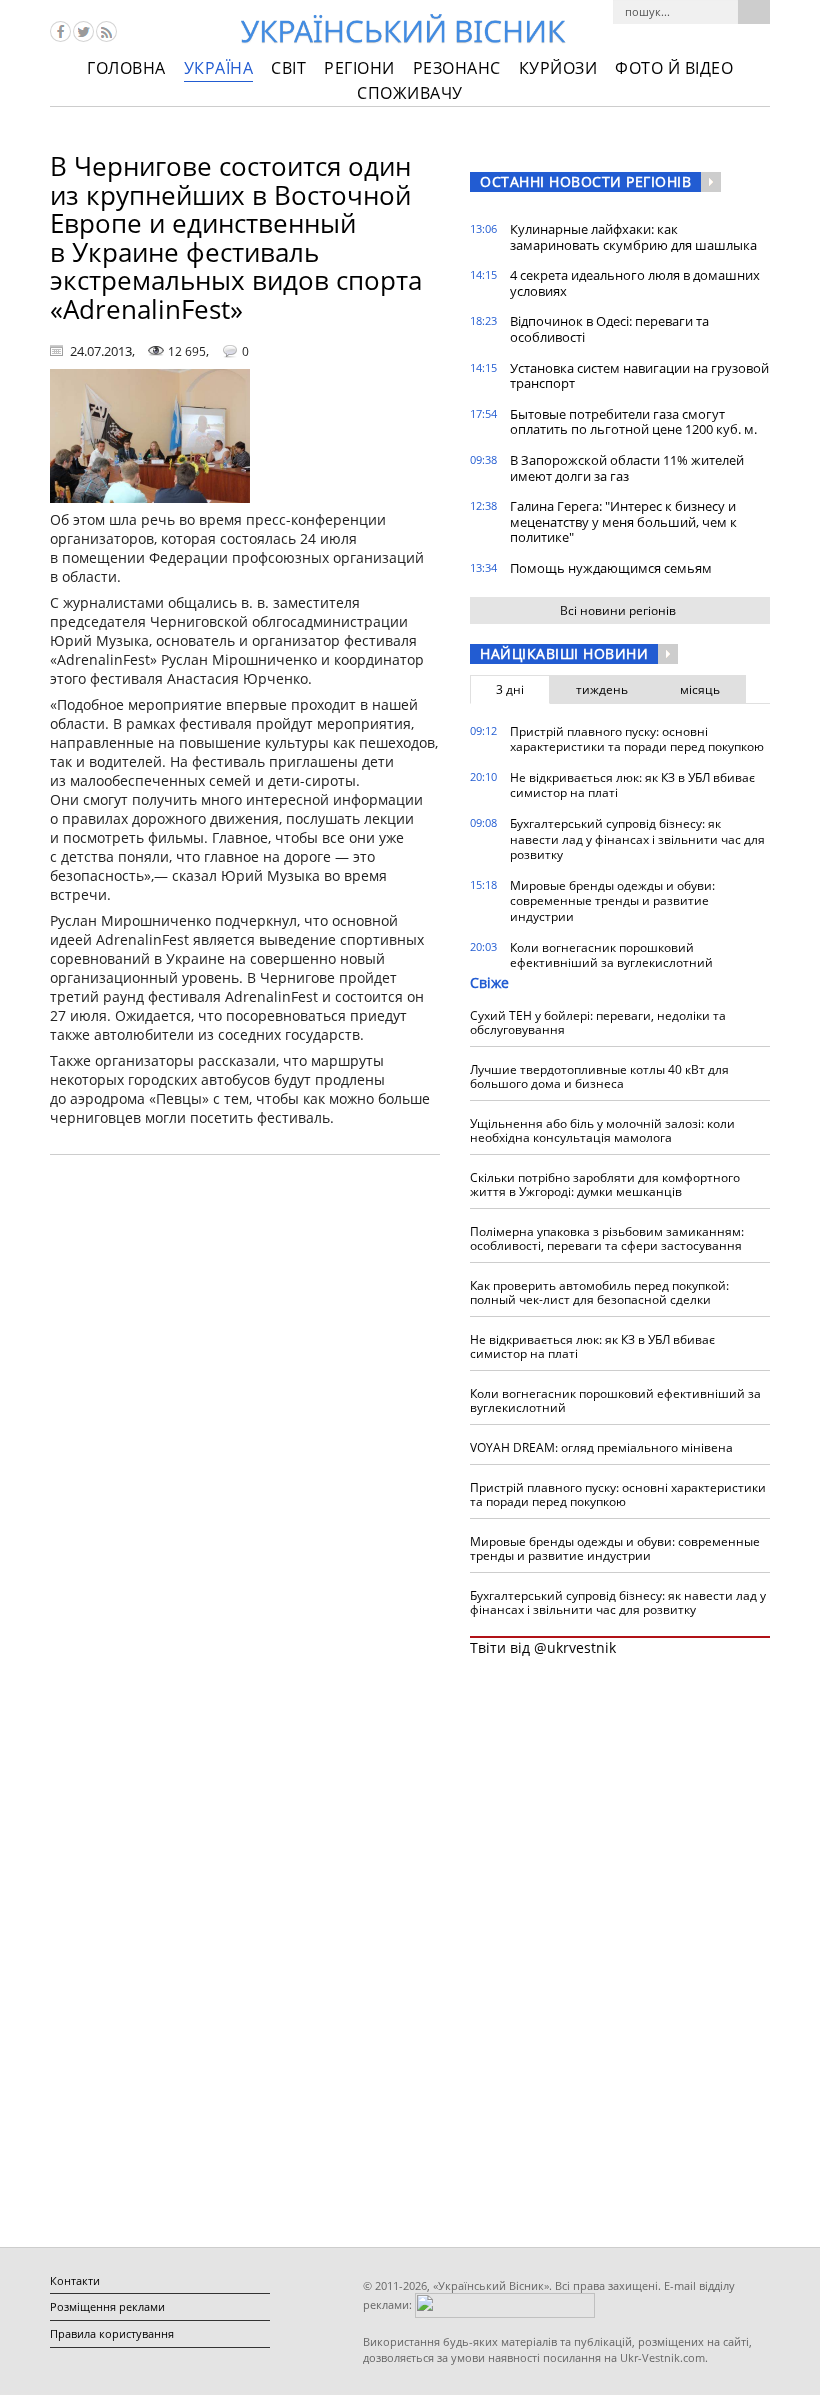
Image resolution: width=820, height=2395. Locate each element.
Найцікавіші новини (564, 653)
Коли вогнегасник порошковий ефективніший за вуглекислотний (611, 955)
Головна (126, 68)
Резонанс (457, 68)
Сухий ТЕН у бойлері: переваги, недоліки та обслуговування (598, 1022)
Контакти (75, 2280)
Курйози (558, 68)
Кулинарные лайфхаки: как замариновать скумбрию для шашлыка (633, 237)
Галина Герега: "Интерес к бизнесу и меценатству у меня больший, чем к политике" (623, 521)
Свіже (489, 982)
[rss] (106, 31)
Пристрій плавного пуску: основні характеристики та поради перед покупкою (637, 739)
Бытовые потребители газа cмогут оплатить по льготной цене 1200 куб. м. (633, 422)
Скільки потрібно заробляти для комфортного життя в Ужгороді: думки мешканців (605, 1184)
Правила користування (112, 2333)
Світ (288, 68)
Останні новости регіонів (585, 181)
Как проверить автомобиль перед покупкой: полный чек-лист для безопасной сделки (599, 1292)
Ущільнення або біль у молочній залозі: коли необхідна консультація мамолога (602, 1130)
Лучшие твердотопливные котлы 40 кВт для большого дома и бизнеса (599, 1076)
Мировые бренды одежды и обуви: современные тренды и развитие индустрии (612, 901)
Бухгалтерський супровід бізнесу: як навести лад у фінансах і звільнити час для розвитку (637, 839)
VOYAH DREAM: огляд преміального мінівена (601, 1447)
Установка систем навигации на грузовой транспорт (639, 376)
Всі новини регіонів (618, 610)
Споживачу (410, 93)
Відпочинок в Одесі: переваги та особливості (609, 329)
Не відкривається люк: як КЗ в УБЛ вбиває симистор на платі (632, 785)
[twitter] (83, 31)
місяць (700, 689)
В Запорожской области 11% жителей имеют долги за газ (627, 468)
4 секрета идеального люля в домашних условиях (635, 283)
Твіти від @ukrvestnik (543, 1647)
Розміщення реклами (107, 2306)
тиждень (602, 689)
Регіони (359, 68)
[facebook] (60, 31)
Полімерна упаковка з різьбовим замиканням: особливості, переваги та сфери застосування (607, 1238)
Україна (219, 68)
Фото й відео (674, 68)
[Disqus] (245, 1425)
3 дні (510, 689)
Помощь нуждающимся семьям (611, 568)
